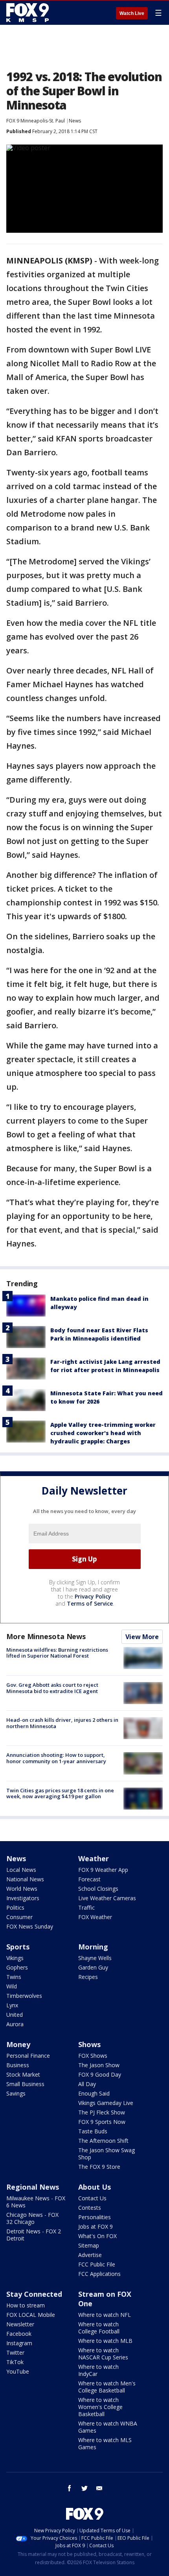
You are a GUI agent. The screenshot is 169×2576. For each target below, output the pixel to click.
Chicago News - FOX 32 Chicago (32, 2218)
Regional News (33, 2187)
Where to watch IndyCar (98, 2370)
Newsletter (20, 2324)
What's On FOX (97, 2236)
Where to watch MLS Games (105, 2443)
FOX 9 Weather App (103, 1870)
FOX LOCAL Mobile (31, 2315)
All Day (87, 2084)
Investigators (23, 1898)
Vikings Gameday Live (106, 2103)
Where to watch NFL (105, 2315)
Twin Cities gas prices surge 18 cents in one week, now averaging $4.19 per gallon (60, 1793)
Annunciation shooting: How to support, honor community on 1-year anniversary (56, 1758)
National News (25, 1879)
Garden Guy (93, 1967)
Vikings (15, 1958)
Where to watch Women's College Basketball (100, 2407)
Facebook (19, 2334)
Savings (16, 2093)
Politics (15, 1907)
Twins (14, 1977)
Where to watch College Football (99, 2328)
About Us (95, 2187)
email (99, 2488)
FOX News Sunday (30, 1926)
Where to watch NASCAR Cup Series (103, 2354)
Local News (21, 1870)
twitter (84, 2488)
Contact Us (92, 2198)
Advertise (90, 2255)
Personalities (95, 2217)
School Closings (98, 1889)
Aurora (15, 2024)
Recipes (88, 1977)
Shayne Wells (95, 1958)
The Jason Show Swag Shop (107, 2154)
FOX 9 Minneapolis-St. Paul (36, 121)
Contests (90, 2208)
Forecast (89, 1879)
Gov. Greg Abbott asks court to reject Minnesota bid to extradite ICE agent (52, 1688)
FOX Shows (93, 2056)
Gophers (17, 1967)
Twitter (15, 2353)
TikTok (15, 2362)
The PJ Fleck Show (102, 2112)
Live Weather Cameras (107, 1898)
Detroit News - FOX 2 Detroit (34, 2235)
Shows (89, 2044)
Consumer (19, 1917)
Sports (18, 1947)
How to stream (26, 2305)
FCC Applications (99, 2274)
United (15, 2015)
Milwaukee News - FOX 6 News (36, 2202)
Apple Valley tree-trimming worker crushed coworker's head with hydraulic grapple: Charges (103, 1433)
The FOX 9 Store (99, 2167)
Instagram (19, 2343)
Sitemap (89, 2245)
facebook (70, 2488)
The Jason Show (99, 2065)
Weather (94, 1858)
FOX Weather (95, 1917)
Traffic (86, 1907)
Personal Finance (28, 2056)
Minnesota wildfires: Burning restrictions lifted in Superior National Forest (57, 1653)
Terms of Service (90, 1603)
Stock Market (23, 2074)
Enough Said (94, 2093)
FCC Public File (97, 2264)
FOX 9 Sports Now (102, 2122)
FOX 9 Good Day (100, 2074)
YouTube (18, 2371)
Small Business (25, 2084)
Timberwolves (24, 1996)
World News (22, 1889)
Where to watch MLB (105, 2341)
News (75, 121)
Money (18, 2044)
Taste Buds (93, 2131)
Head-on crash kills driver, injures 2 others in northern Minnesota (62, 1723)
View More (142, 1637)
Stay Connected (34, 2294)
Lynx (12, 2005)
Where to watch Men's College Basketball (107, 2387)
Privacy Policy (93, 1596)
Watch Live (132, 13)
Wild (12, 1986)
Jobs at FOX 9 (96, 2226)
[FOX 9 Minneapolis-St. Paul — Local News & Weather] (29, 13)
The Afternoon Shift (103, 2141)
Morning (93, 1947)
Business (18, 2065)
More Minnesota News (46, 1636)
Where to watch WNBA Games (108, 2427)
